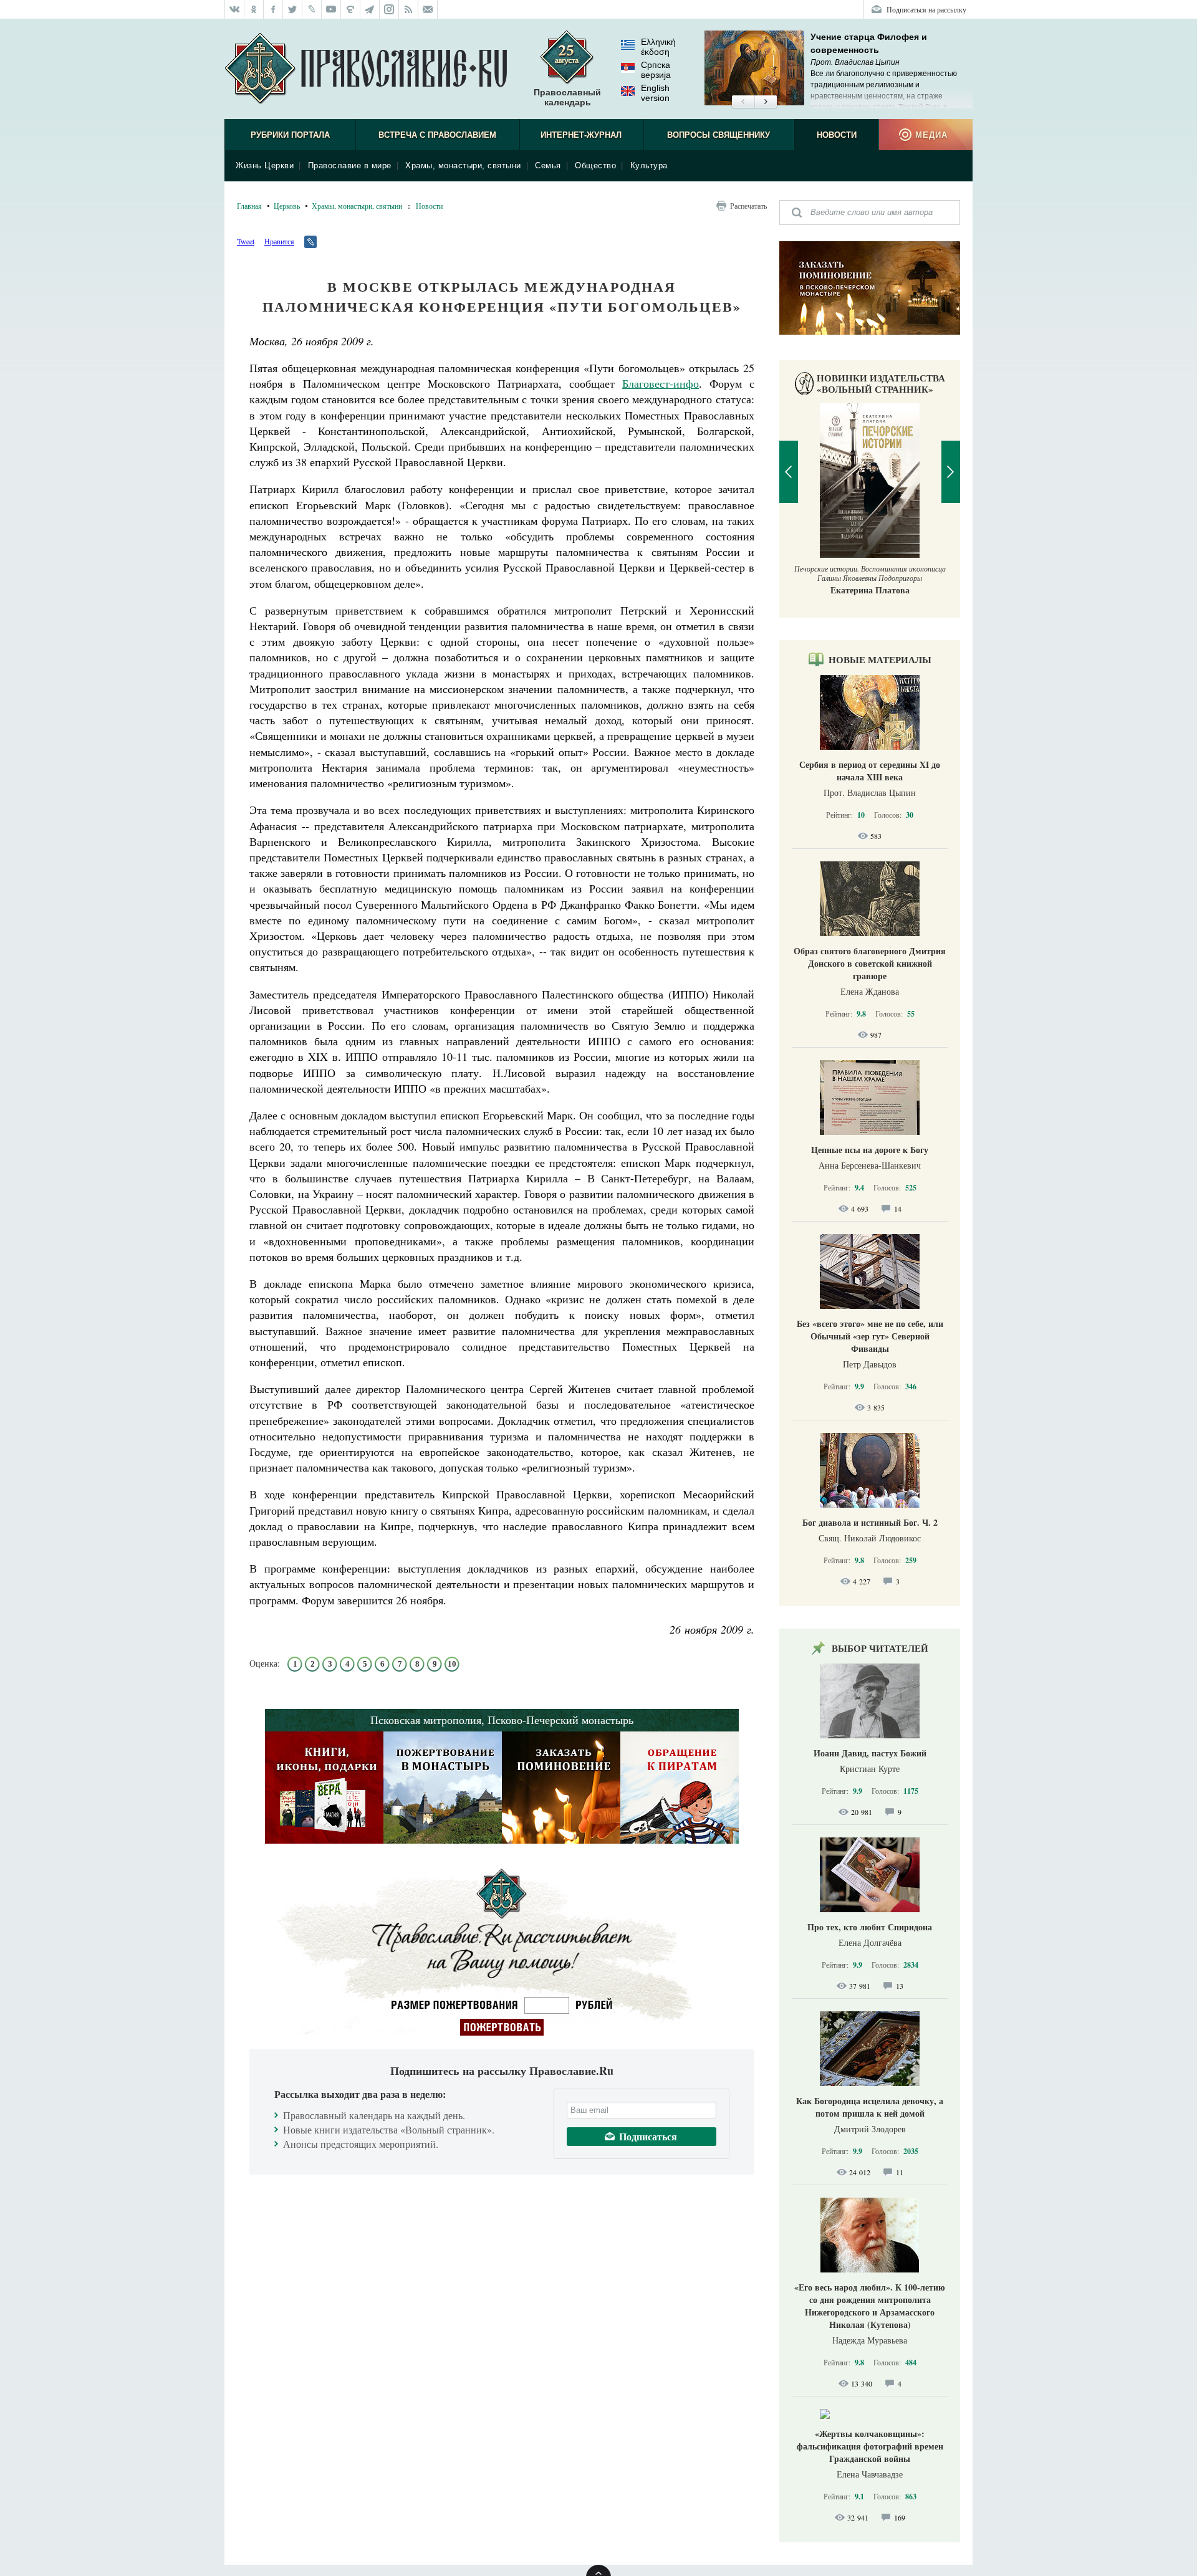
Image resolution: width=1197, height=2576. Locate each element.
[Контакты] (428, 9)
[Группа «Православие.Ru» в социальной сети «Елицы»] (351, 9)
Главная (249, 206)
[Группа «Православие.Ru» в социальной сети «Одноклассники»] (254, 9)
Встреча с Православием (437, 135)
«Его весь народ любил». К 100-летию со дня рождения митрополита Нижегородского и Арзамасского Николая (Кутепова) (870, 2306)
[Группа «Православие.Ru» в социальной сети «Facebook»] (273, 9)
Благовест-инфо (661, 383)
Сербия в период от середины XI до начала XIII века (870, 771)
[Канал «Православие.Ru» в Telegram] (370, 9)
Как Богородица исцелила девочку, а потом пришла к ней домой (870, 2107)
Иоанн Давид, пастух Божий (870, 1753)
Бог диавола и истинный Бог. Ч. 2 (870, 1522)
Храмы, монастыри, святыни (463, 165)
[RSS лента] (409, 9)
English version (655, 93)
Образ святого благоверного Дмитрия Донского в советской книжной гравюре (870, 963)
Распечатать (748, 206)
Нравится (279, 241)
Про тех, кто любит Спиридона (870, 1927)
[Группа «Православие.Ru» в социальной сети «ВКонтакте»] (234, 9)
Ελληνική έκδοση (658, 47)
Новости (837, 135)
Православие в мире (350, 165)
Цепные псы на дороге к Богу (870, 1150)
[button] (743, 102)
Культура (649, 165)
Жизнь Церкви (265, 165)
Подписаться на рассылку (926, 9)
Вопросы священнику (719, 135)
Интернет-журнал (581, 135)
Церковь (287, 206)
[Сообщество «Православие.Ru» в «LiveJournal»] (312, 9)
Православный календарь (567, 97)
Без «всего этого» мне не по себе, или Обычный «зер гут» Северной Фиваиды (870, 1336)
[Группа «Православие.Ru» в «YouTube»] (331, 9)
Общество (595, 165)
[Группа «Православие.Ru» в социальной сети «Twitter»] (293, 9)
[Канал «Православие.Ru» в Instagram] (389, 9)
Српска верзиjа (656, 70)
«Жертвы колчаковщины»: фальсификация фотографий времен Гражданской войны (870, 2446)
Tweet (246, 241)
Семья (548, 165)
